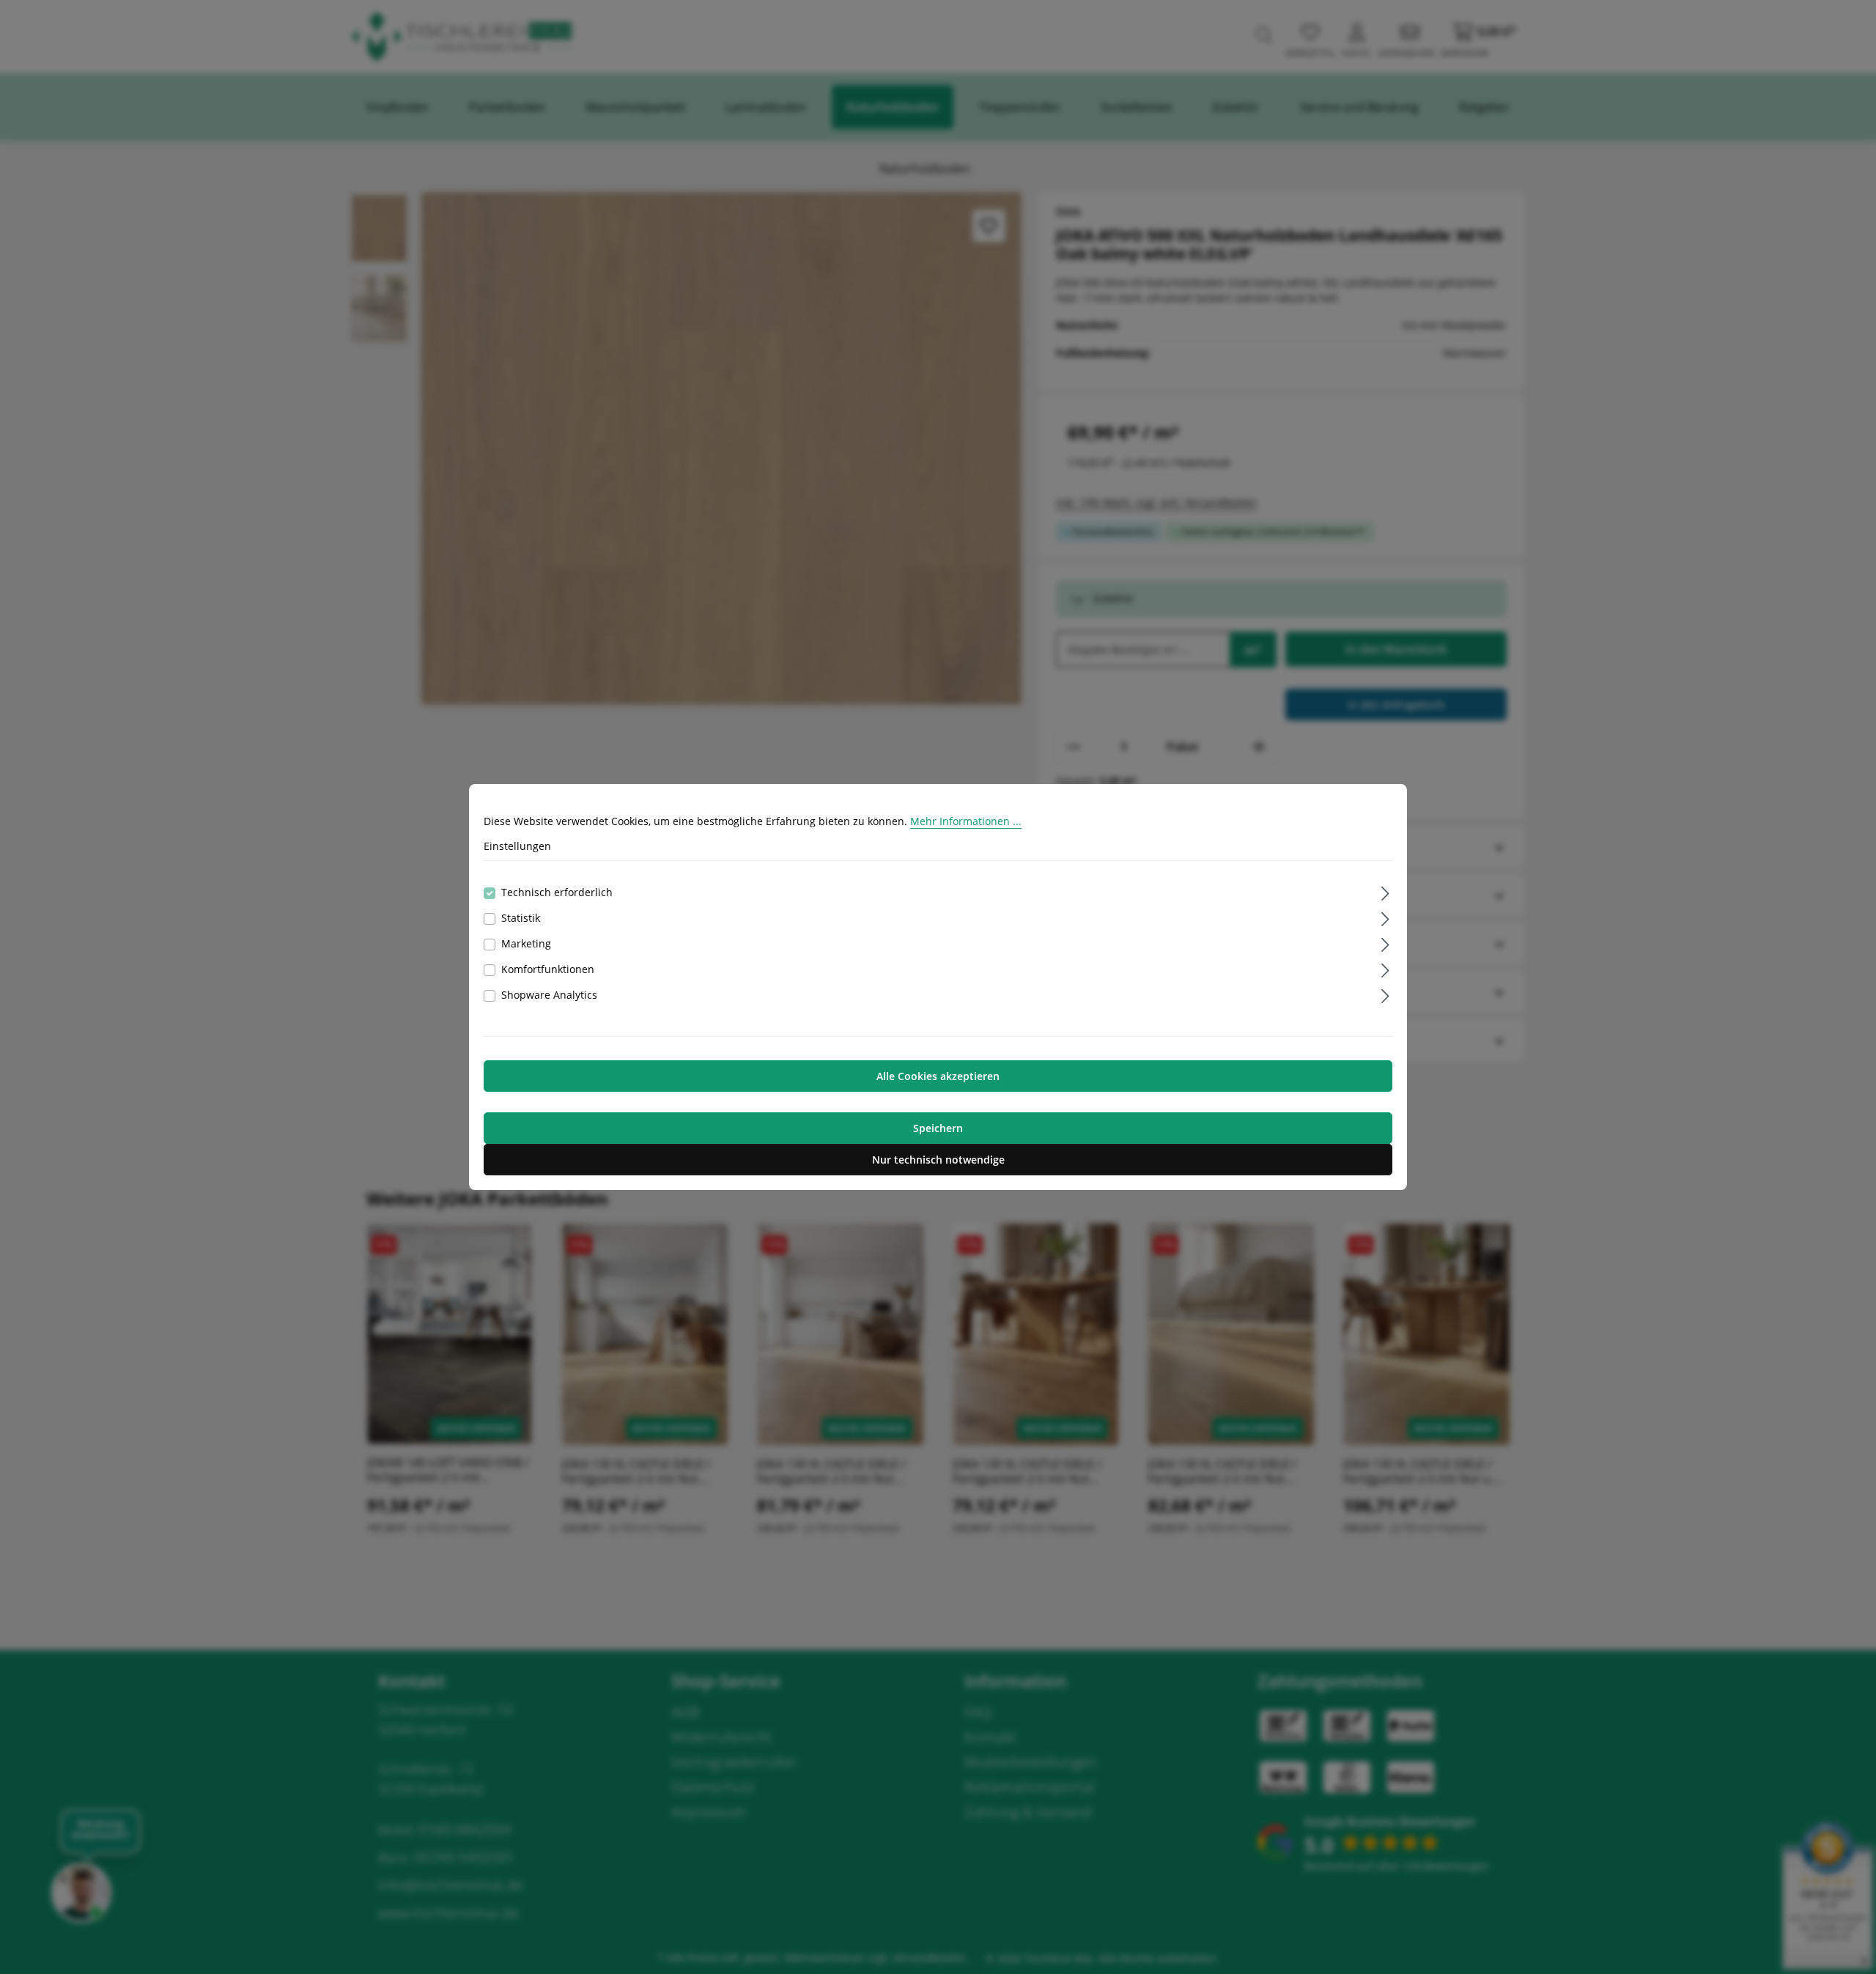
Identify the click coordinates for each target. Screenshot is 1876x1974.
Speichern (938, 1128)
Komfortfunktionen (548, 969)
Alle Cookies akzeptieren (938, 1076)
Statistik (521, 918)
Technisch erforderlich (557, 892)
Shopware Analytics (549, 995)
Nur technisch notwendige (938, 1160)
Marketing (526, 943)
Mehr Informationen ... (966, 821)
